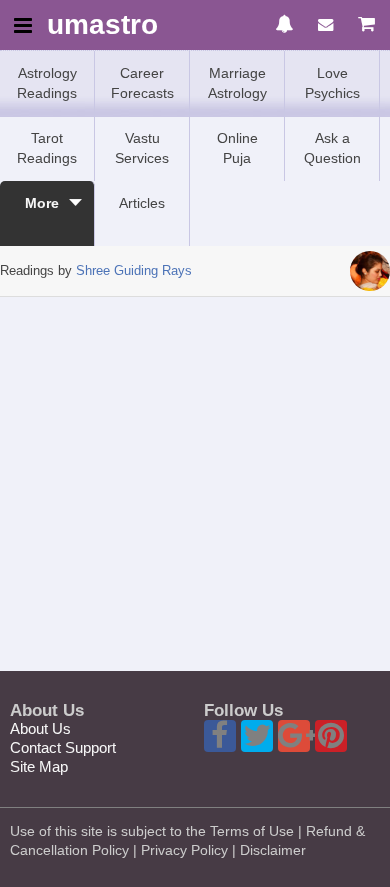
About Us (40, 728)
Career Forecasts (142, 83)
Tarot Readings (47, 148)
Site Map (39, 766)
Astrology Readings (47, 83)
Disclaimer (273, 850)
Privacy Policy (184, 850)
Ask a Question (332, 148)
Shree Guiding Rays (134, 271)
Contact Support (63, 747)
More (42, 203)
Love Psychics (332, 83)
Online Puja (237, 148)
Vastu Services (142, 148)
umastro (102, 25)
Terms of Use (252, 831)
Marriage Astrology (237, 83)
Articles (142, 203)
